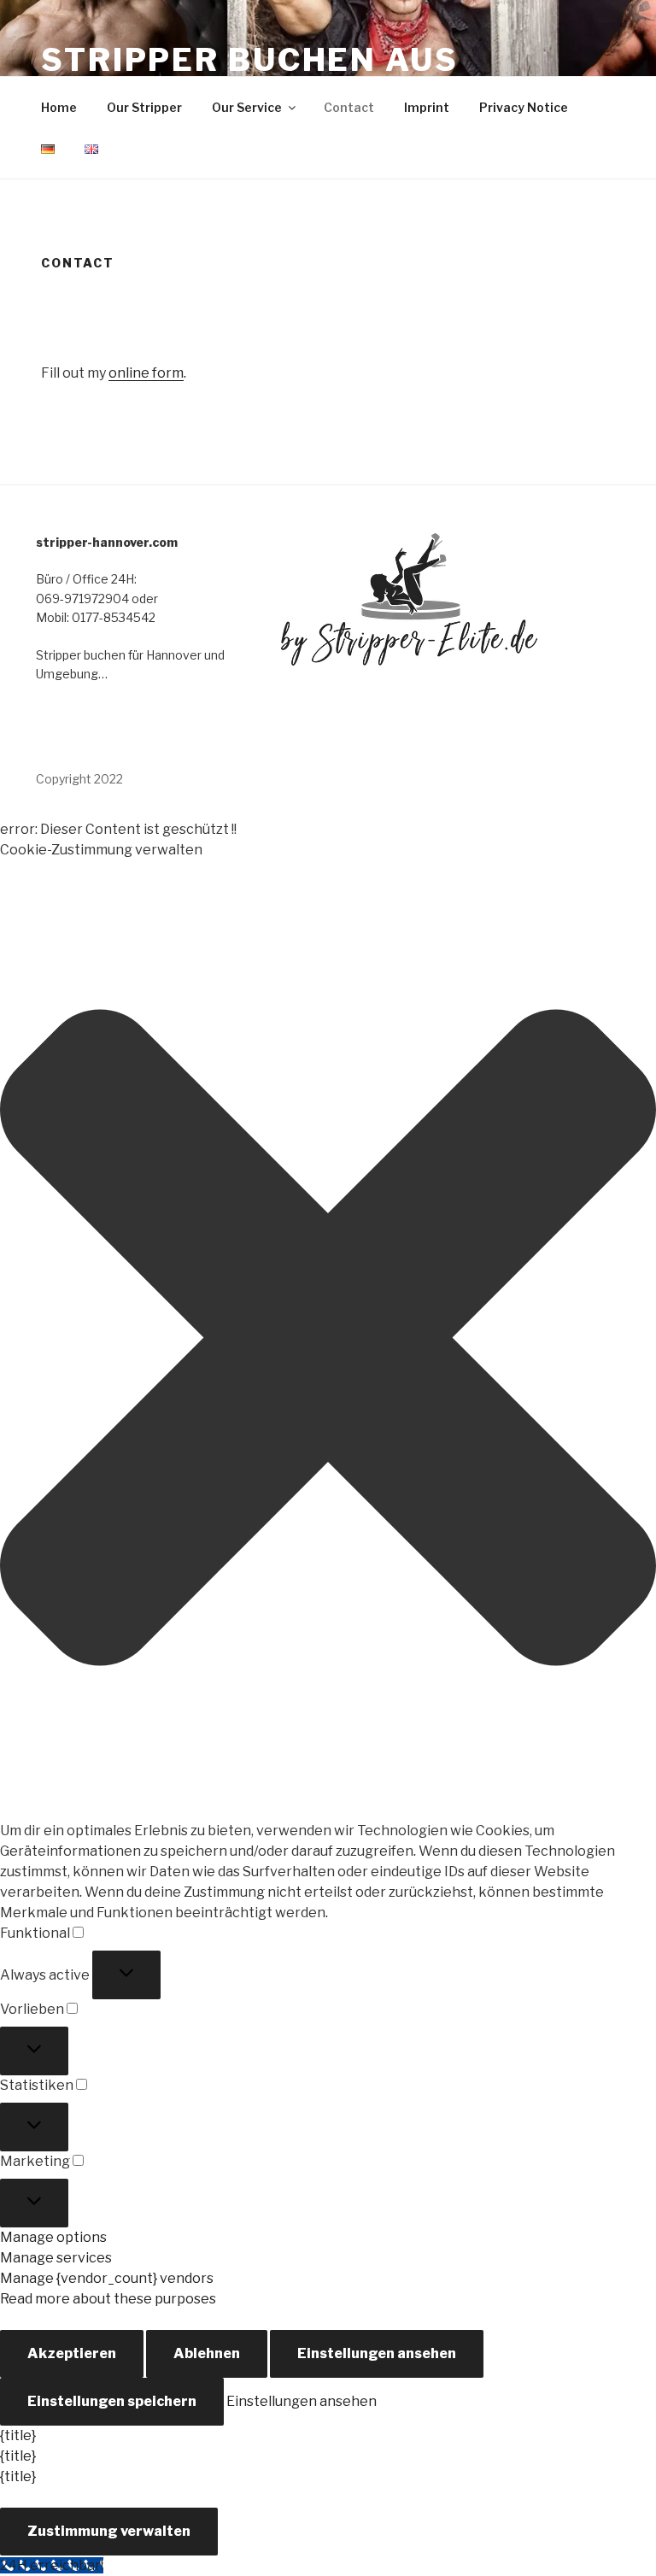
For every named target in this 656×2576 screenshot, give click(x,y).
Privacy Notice (524, 107)
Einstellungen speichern (112, 2401)
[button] (328, 1341)
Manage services (56, 2258)
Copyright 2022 (79, 779)
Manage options (53, 2237)
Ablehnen (207, 2353)
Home (59, 107)
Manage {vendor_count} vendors (107, 2278)
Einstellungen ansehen (377, 2353)
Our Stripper (144, 107)
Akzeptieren (72, 2353)
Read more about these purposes (108, 2299)
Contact (349, 107)
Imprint (427, 107)
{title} (18, 2435)
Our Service (247, 107)
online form (146, 373)
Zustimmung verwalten (109, 2531)
